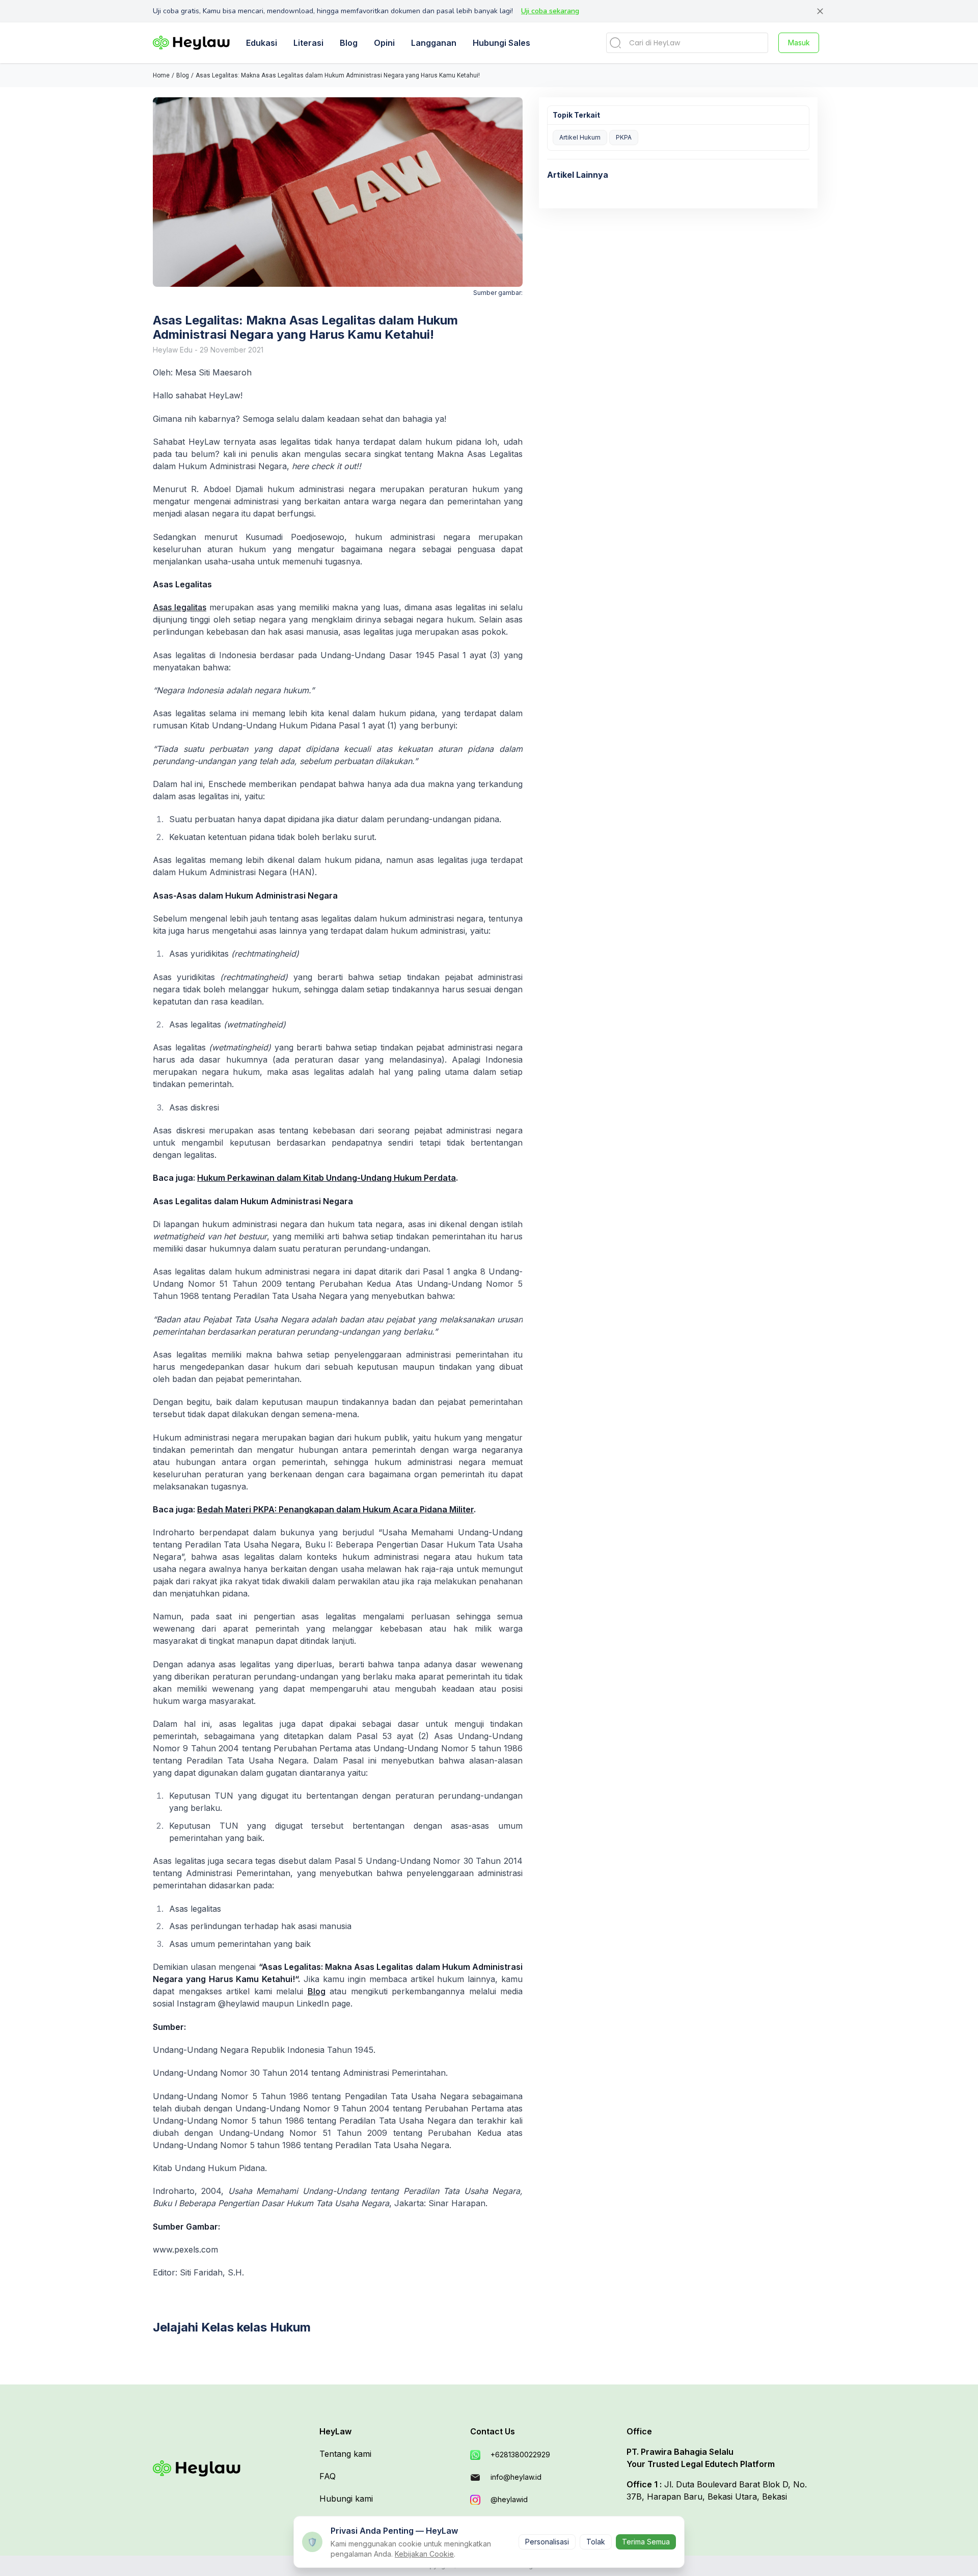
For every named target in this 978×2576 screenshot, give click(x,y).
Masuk (799, 43)
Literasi (308, 43)
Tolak (596, 2542)
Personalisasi (547, 2542)
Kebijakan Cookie (424, 2554)
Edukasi (262, 43)
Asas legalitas (180, 607)
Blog (317, 1991)
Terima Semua (646, 2542)
